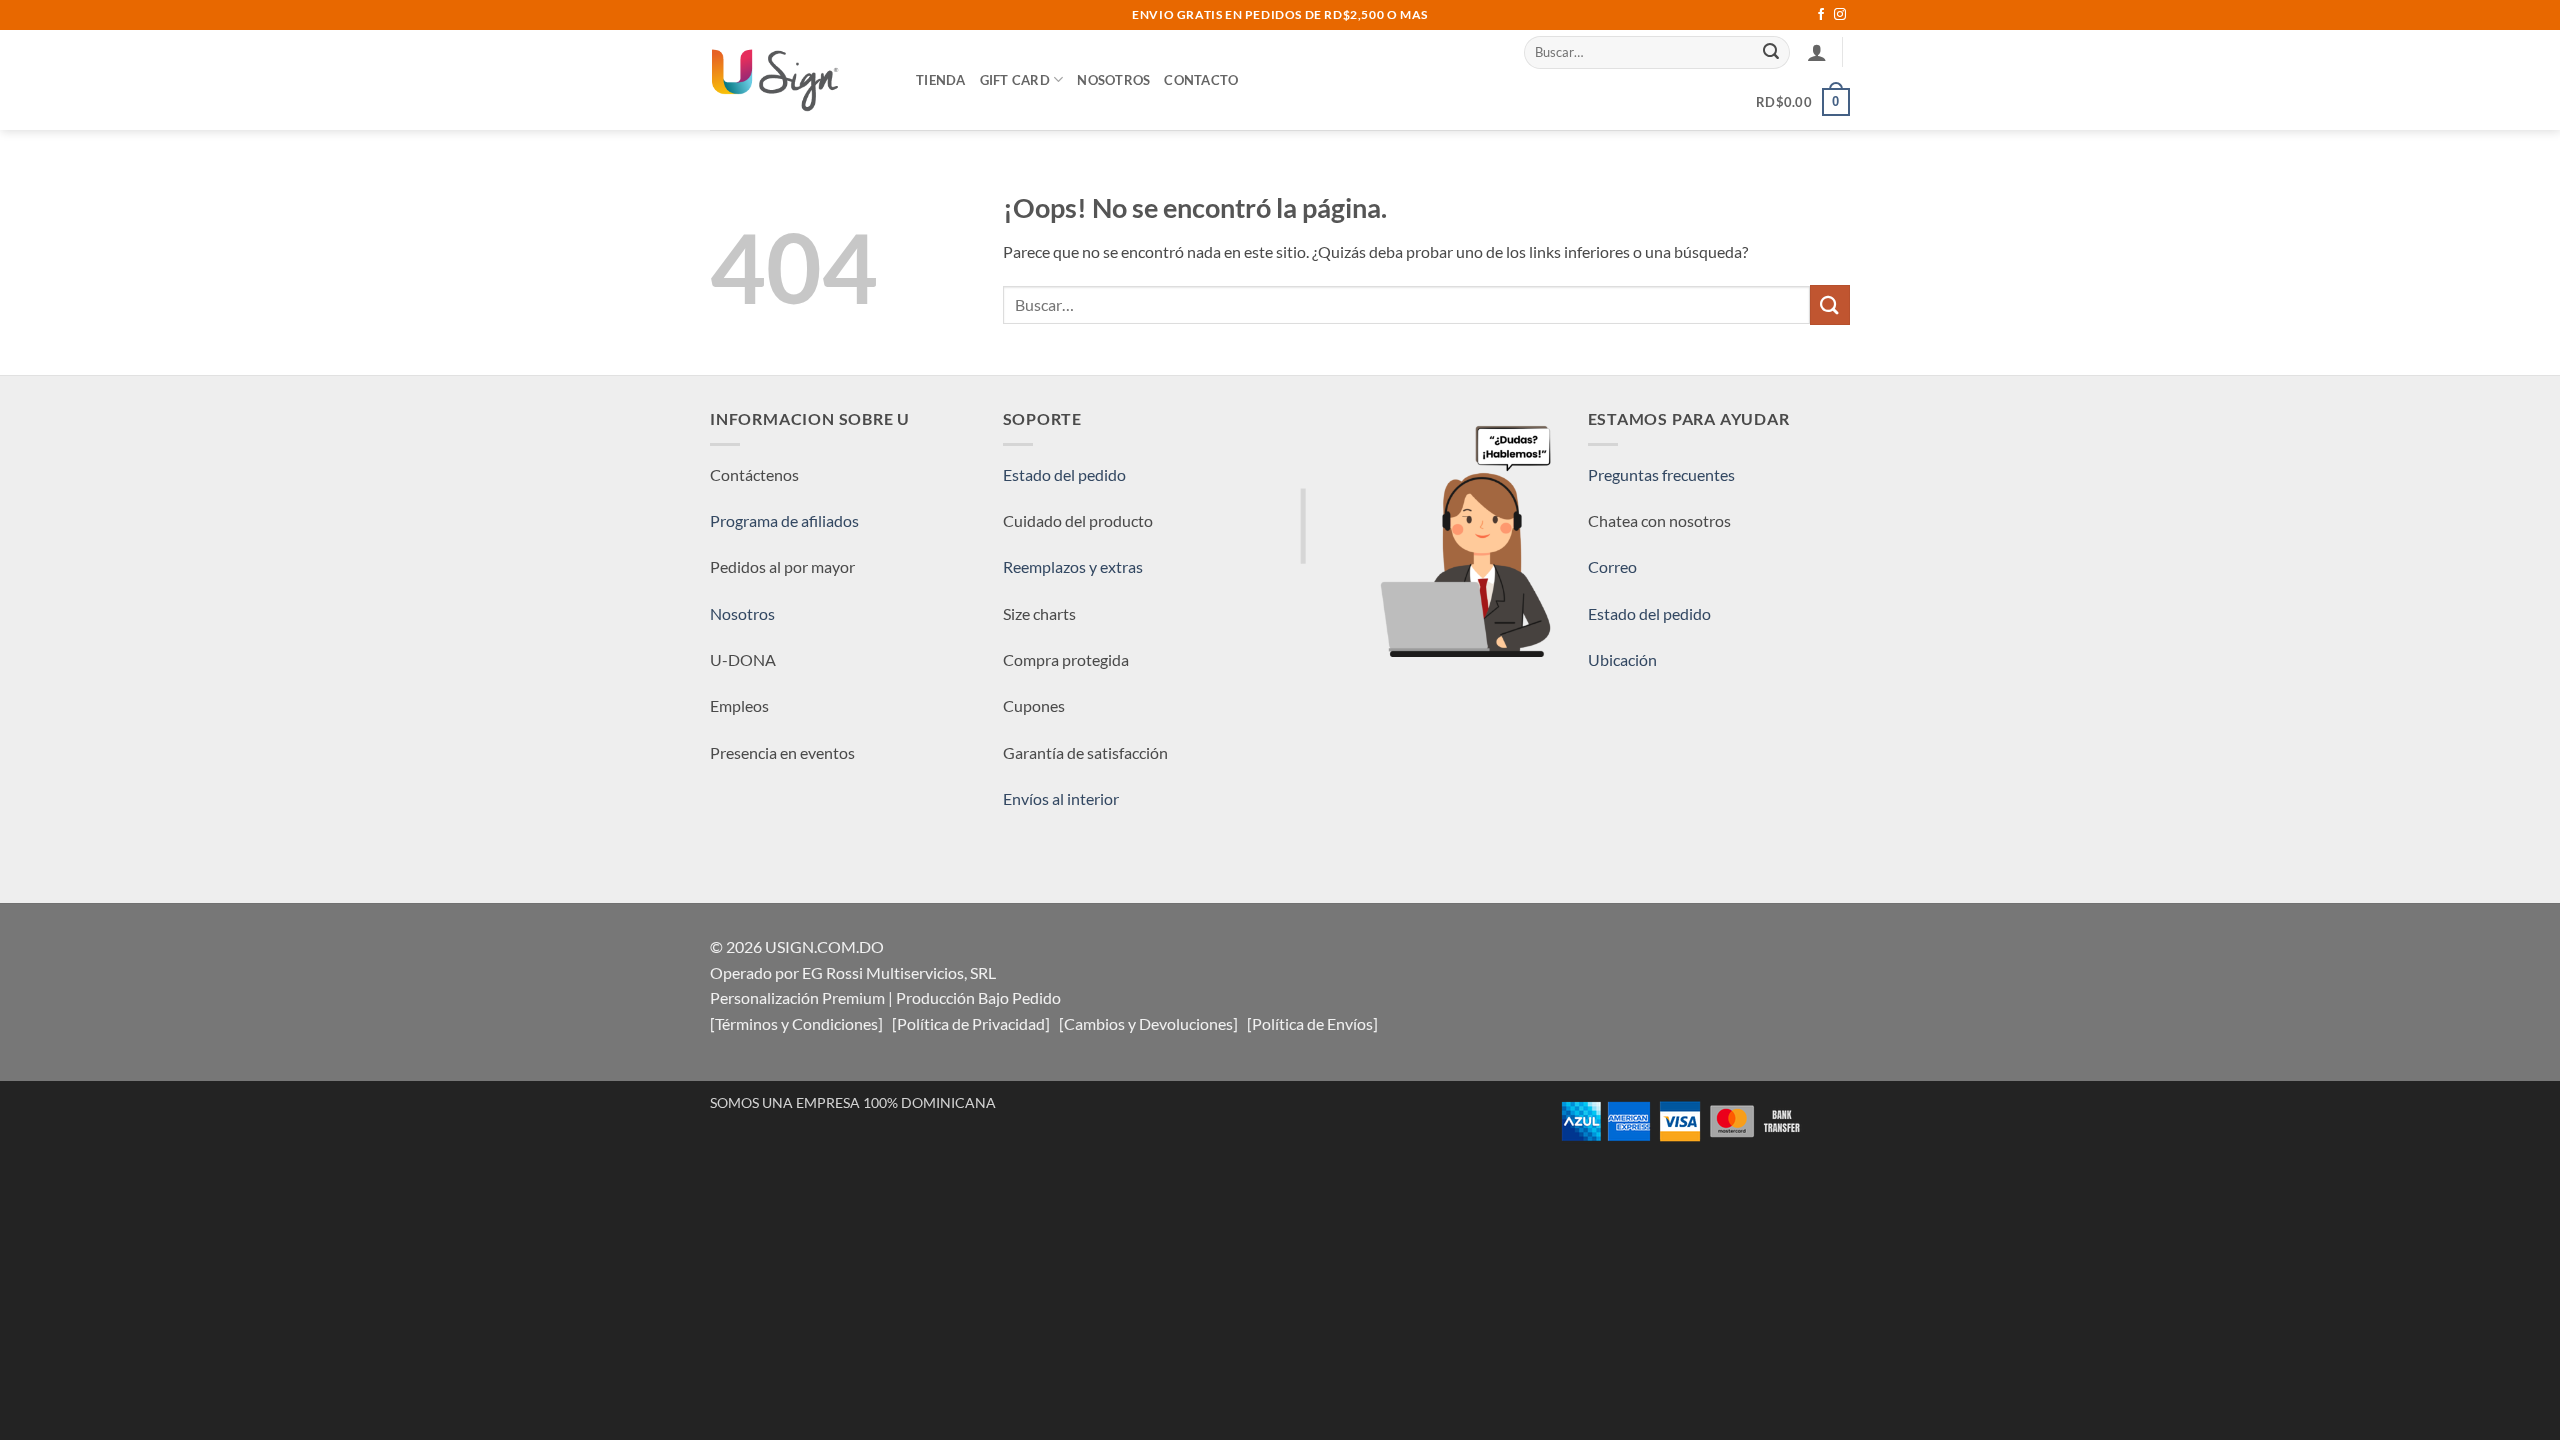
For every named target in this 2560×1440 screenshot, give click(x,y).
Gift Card (1015, 80)
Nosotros (1113, 80)
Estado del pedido (1064, 474)
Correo (1612, 566)
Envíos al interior (1061, 798)
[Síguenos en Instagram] (1840, 15)
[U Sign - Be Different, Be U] (798, 80)
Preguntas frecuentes (1661, 474)
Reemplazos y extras (1073, 566)
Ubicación (1622, 659)
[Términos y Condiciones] (796, 1023)
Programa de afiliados (784, 520)
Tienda (941, 80)
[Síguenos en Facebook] (1821, 15)
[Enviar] (1772, 52)
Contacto (1201, 80)
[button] (1817, 52)
